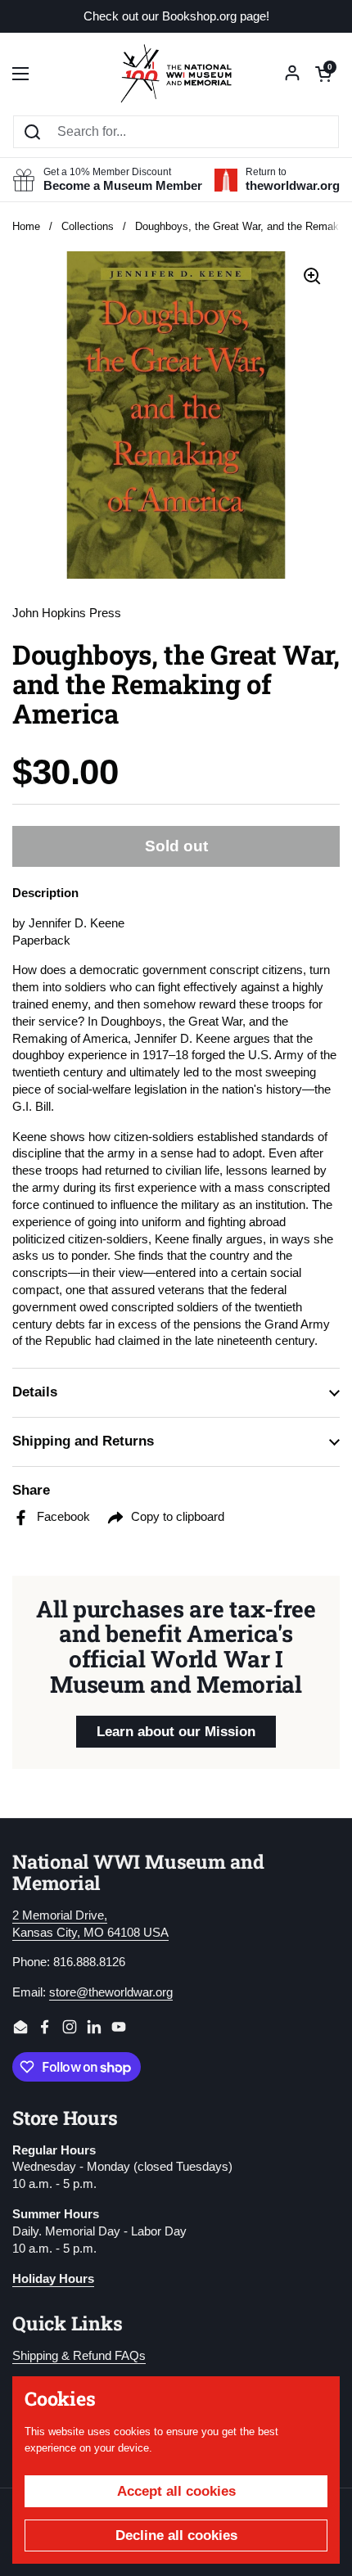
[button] (323, 74)
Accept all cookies (176, 2491)
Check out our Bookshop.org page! (176, 17)
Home (26, 226)
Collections (88, 226)
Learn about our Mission (176, 1732)
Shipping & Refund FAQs (79, 2356)
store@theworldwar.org (111, 1992)
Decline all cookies (176, 2535)
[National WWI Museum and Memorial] (176, 74)
